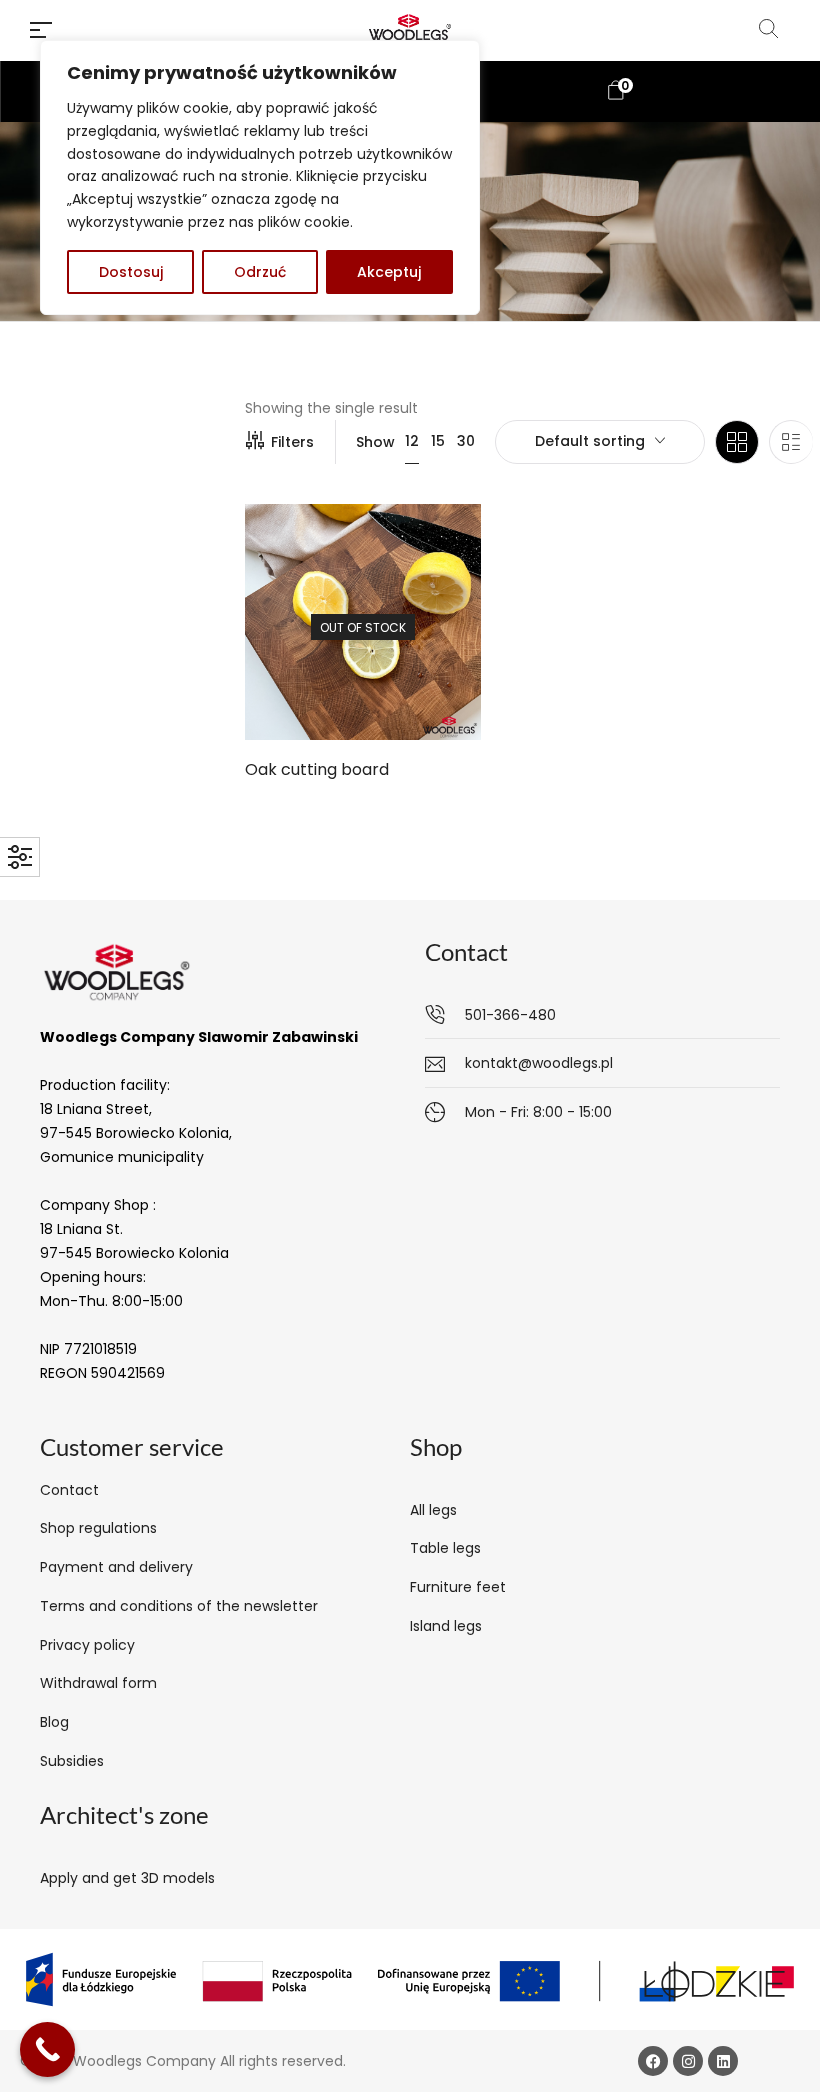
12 (412, 441)
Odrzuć (260, 272)
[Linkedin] (723, 2061)
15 (438, 441)
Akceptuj (389, 272)
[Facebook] (653, 2061)
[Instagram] (688, 2061)
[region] (260, 177)
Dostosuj (131, 272)
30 (466, 441)
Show (375, 442)
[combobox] (600, 442)
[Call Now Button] (47, 2049)
